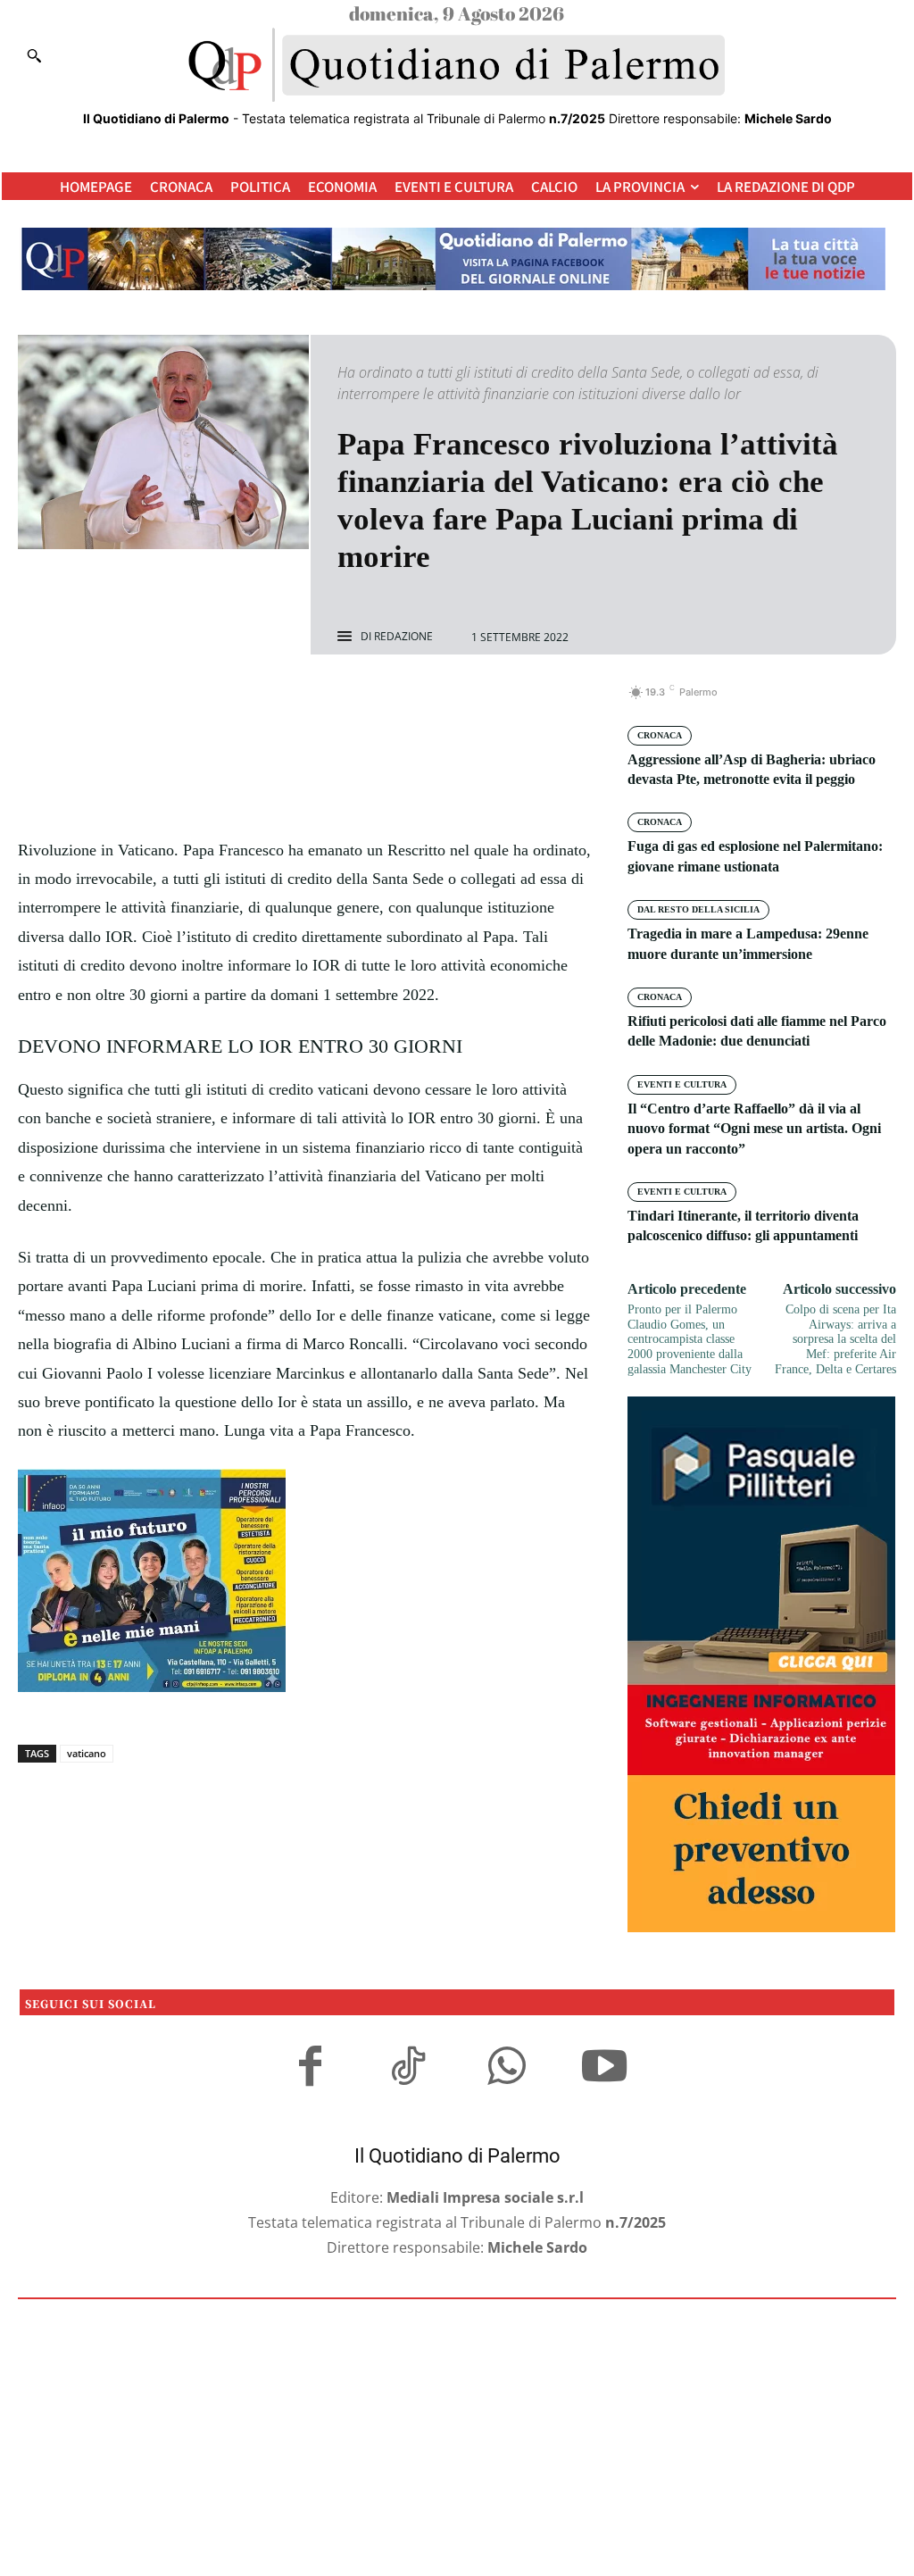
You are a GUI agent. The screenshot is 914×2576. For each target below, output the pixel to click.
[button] (34, 55)
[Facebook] (243, 702)
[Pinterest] (325, 702)
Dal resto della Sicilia (698, 909)
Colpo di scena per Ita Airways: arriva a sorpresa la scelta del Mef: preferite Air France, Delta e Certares (835, 1339)
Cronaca (660, 735)
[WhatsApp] (366, 702)
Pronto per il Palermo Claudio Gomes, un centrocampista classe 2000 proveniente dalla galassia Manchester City (690, 1339)
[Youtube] (604, 2069)
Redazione (403, 637)
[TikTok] (408, 2069)
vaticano (87, 1753)
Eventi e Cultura (682, 1084)
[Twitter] (284, 702)
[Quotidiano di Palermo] (457, 65)
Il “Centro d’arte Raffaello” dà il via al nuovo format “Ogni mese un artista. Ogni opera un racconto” (754, 1129)
